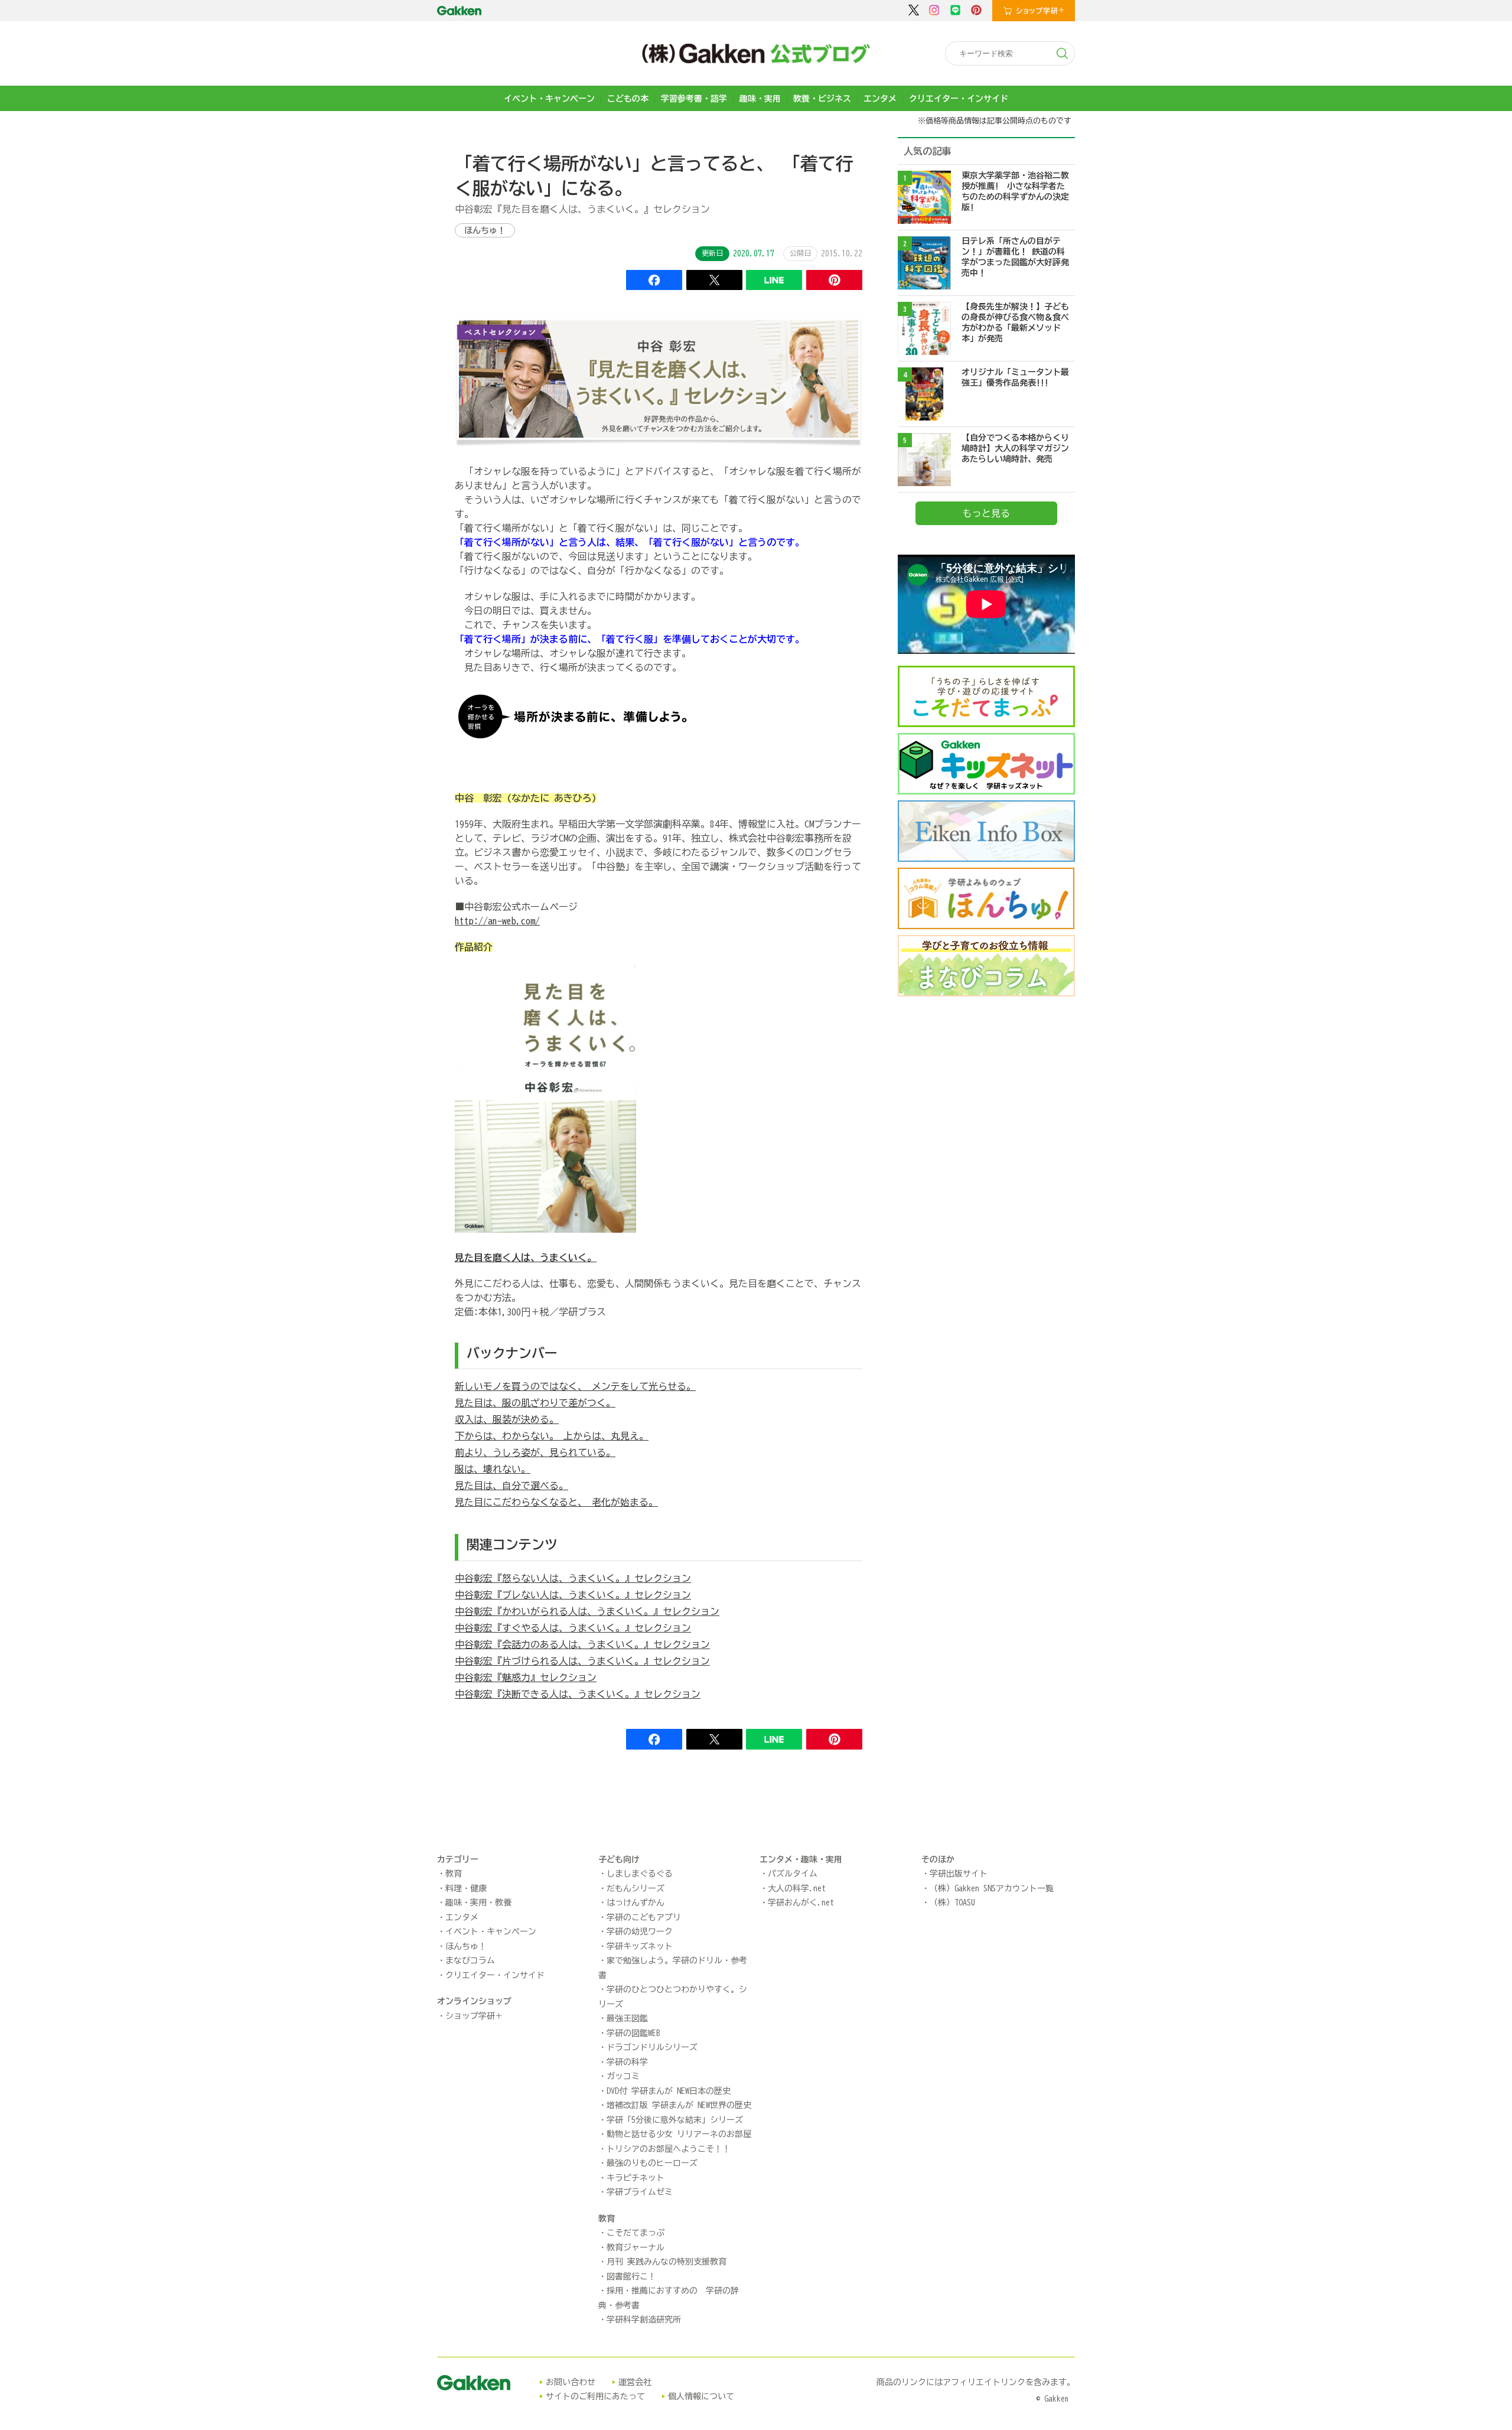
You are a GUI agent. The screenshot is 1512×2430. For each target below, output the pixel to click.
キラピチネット (636, 2178)
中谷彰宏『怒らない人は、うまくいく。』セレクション (573, 1578)
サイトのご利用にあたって (595, 2396)
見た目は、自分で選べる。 (511, 1486)
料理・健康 (466, 1888)
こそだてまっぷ (636, 2233)
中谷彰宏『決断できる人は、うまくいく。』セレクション (578, 1694)
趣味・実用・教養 (478, 1903)
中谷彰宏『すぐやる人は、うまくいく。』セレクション (573, 1628)
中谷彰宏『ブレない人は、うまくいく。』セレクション (573, 1595)
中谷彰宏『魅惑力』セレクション (526, 1677)
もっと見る (986, 513)
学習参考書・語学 (694, 99)
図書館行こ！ (631, 2276)
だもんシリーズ (636, 1888)
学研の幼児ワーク (640, 1931)
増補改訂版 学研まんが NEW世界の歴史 (679, 2105)
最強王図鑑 (627, 2018)
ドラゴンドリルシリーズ (652, 2047)
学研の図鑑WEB (633, 2033)
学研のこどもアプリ (644, 1917)
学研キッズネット (640, 1946)
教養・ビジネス (822, 99)
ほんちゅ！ (485, 230)
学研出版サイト (959, 1874)
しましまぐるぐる (640, 1874)
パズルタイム (793, 1874)
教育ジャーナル (636, 2247)
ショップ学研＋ (474, 2016)
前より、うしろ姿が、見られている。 (535, 1452)
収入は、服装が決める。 (507, 1419)
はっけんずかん (636, 1903)
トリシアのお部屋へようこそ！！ (669, 2149)
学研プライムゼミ (640, 2192)
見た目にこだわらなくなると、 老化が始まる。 (556, 1502)
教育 (454, 1874)
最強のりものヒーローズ (652, 2163)
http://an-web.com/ (497, 921)
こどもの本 (628, 99)
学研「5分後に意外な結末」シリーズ (675, 2120)
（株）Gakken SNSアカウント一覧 (992, 1888)
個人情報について (701, 2396)
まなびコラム (470, 1960)
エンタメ (880, 99)
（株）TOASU (952, 1903)
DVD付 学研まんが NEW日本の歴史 (669, 2091)
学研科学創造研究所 (644, 2320)
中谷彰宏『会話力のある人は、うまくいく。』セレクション (582, 1644)
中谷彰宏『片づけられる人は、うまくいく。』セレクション (582, 1661)
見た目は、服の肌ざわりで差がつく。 (535, 1403)
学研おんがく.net (801, 1903)
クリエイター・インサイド (959, 99)
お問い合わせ (571, 2382)
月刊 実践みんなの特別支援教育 (667, 2262)
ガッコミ (623, 2076)
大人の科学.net (797, 1888)
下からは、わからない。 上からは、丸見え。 (552, 1436)
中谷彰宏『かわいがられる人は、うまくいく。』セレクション (587, 1611)
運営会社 (635, 2382)
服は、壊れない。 (493, 1469)
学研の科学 (627, 2062)
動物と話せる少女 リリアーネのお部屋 (679, 2134)
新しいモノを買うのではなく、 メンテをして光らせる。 (575, 1386)
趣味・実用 (760, 99)
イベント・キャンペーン (549, 99)
